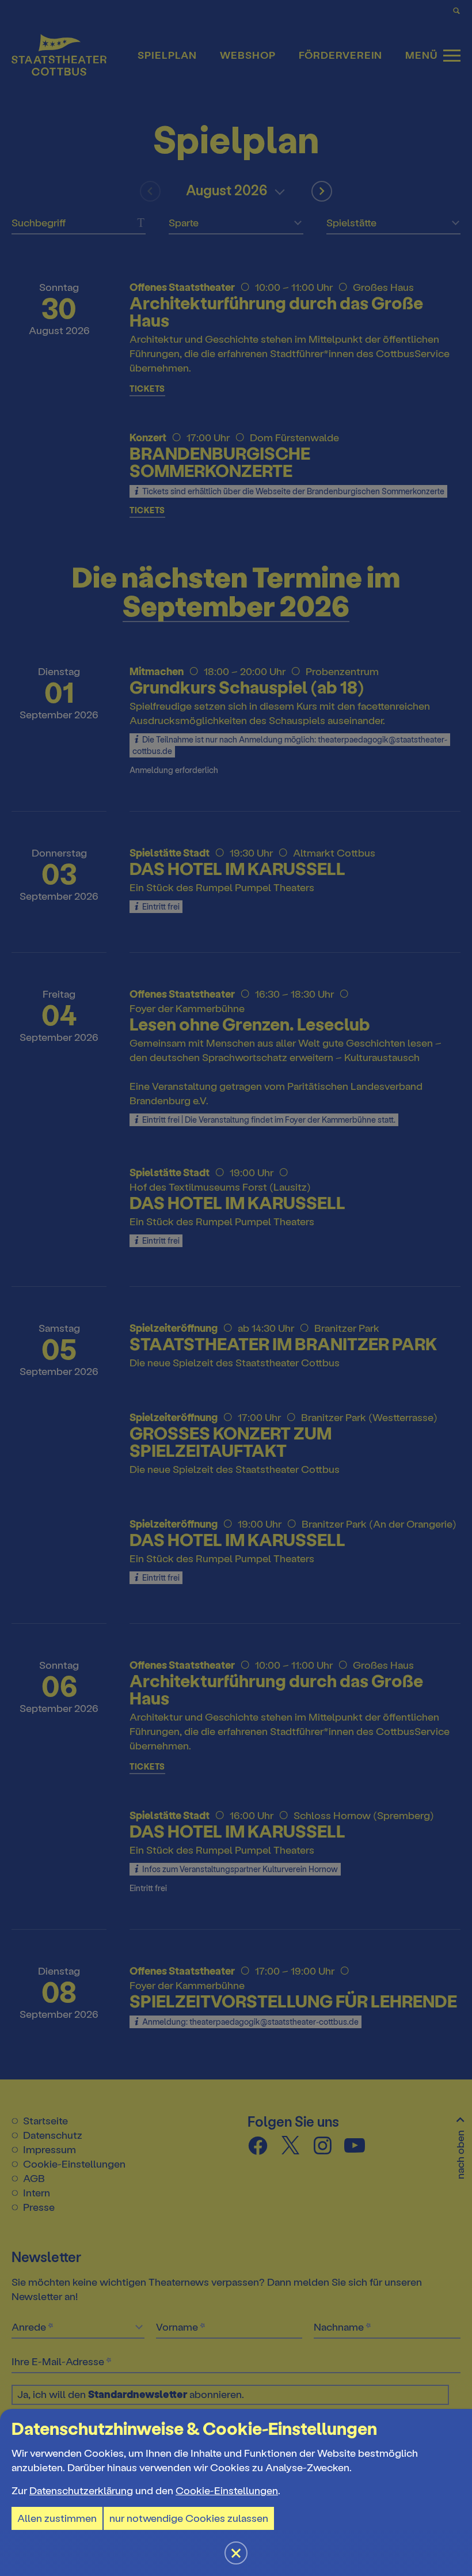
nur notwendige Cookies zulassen (189, 2518)
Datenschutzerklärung (81, 2491)
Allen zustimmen (57, 2518)
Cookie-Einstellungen (227, 2491)
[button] (236, 1288)
